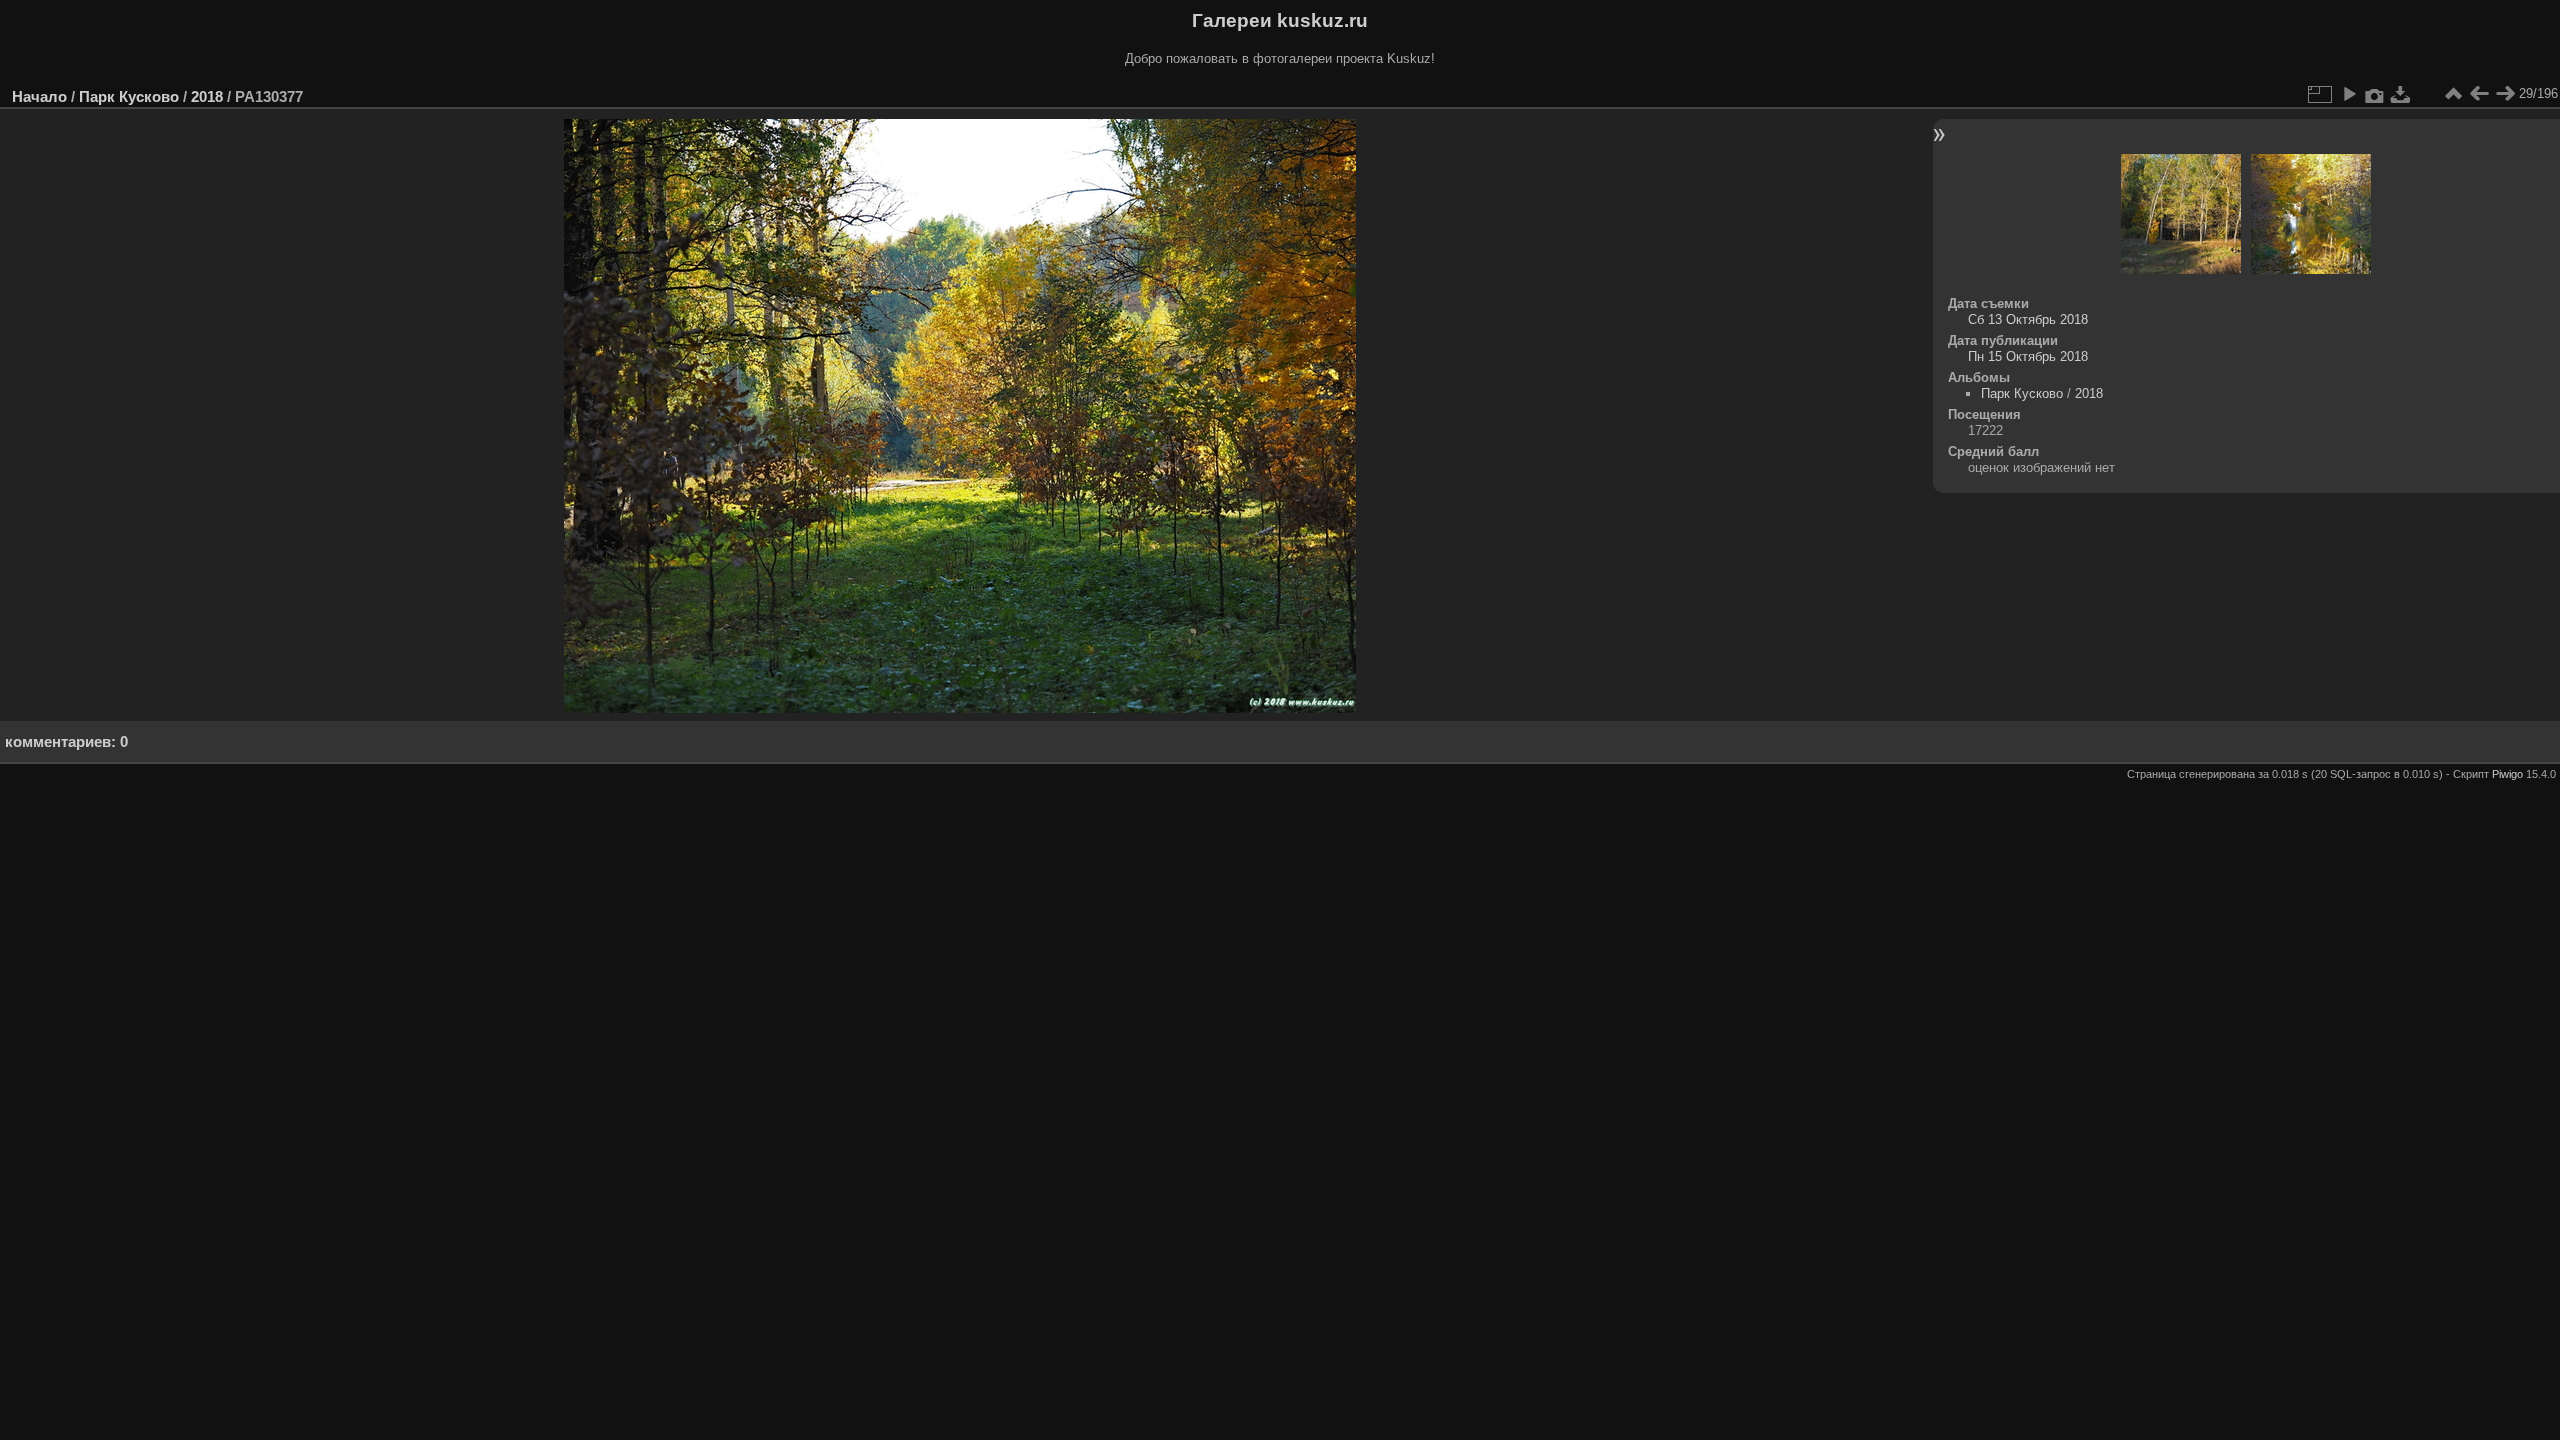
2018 (207, 96)
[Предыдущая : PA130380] (2479, 94)
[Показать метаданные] (2375, 94)
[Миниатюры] (2453, 94)
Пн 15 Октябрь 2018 (2028, 356)
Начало (39, 96)
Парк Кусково (129, 96)
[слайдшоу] (2349, 94)
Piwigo (2507, 774)
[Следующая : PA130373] (2505, 94)
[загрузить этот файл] (2401, 94)
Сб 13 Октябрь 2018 (2028, 319)
